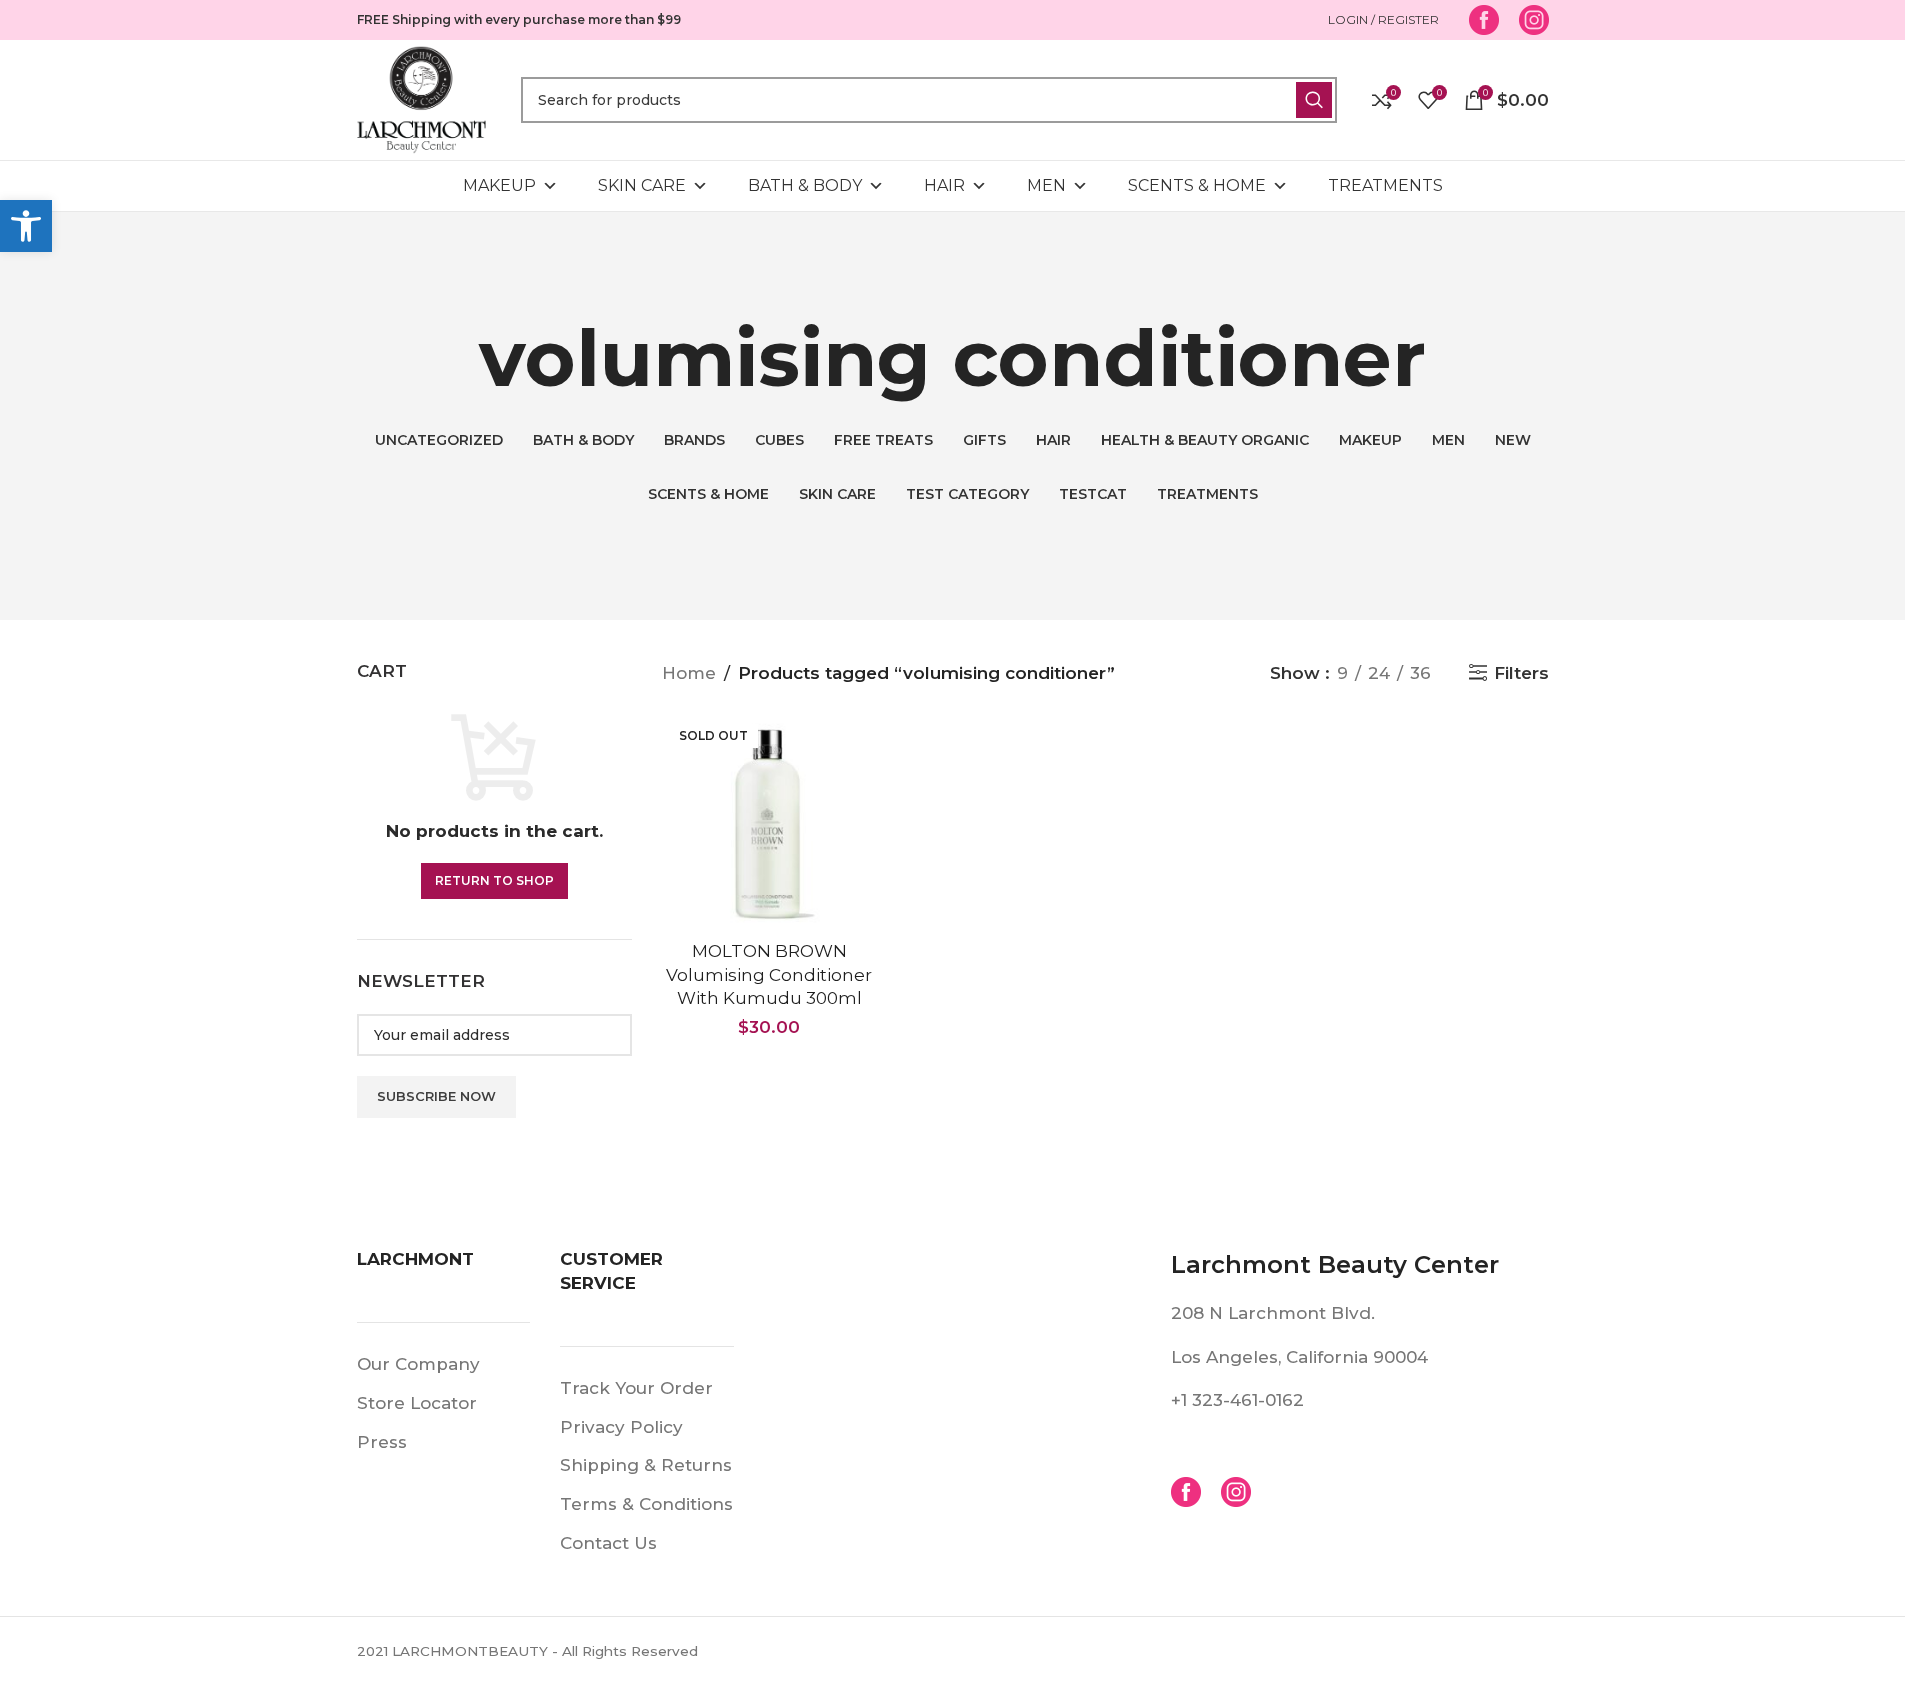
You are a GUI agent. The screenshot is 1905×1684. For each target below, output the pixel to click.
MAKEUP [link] (499, 185)
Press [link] (382, 1442)
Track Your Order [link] (636, 1388)
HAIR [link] (944, 185)
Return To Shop (494, 880)
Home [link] (689, 673)
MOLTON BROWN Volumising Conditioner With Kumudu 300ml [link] (769, 975)
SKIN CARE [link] (642, 185)
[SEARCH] (1314, 100)
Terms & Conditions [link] (646, 1504)
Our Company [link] (418, 1364)
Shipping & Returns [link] (646, 1465)
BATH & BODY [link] (805, 185)
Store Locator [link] (417, 1403)
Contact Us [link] (608, 1543)
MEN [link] (1046, 185)
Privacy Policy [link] (621, 1427)
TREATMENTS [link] (1385, 185)
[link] (26, 226)
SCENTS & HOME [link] (1197, 185)
